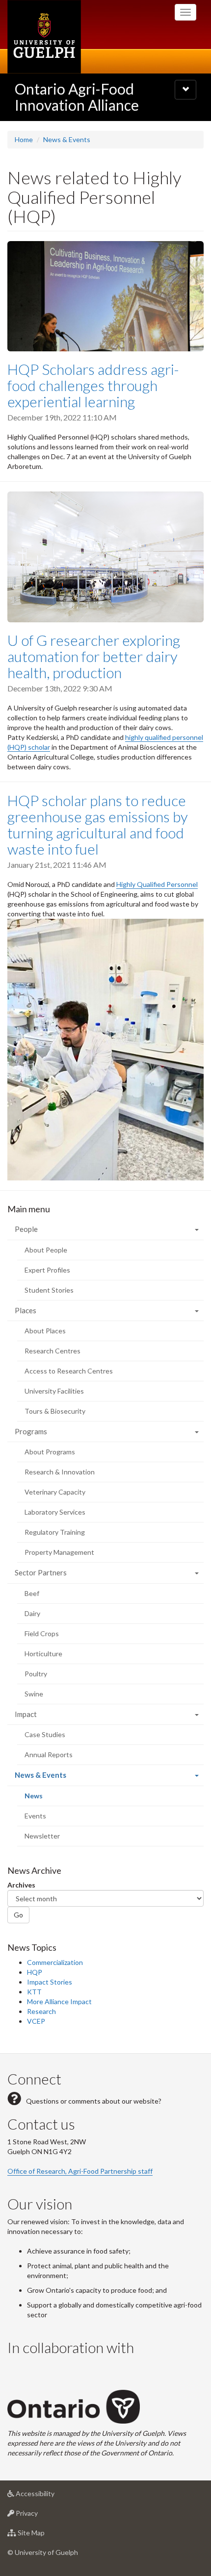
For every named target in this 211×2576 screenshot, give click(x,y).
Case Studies (45, 1734)
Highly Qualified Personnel (157, 884)
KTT (34, 1992)
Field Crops (42, 1633)
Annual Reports (49, 1754)
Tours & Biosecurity (55, 1411)
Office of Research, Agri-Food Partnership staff (80, 2171)
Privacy (41, 2516)
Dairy (32, 1613)
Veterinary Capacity (55, 1492)
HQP (35, 1972)
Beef (32, 1593)
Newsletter (42, 1836)
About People (46, 1250)
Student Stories (49, 1290)
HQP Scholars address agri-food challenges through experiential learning (93, 385)
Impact (26, 1714)
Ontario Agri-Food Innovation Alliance (77, 97)
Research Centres (53, 1351)
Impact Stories (50, 1982)
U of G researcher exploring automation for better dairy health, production (94, 656)
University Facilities (54, 1391)
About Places (45, 1331)
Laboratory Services (55, 1512)
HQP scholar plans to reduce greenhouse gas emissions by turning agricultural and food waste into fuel (98, 824)
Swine (34, 1694)
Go (18, 1915)
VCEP (36, 2021)
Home (24, 139)
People (26, 1229)
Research (41, 2011)
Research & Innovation (60, 1472)
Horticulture (43, 1654)
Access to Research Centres (69, 1371)
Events (35, 1816)
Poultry (36, 1674)
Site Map (46, 2535)
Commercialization (55, 1962)
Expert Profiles (47, 1270)
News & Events (67, 139)
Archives (21, 1885)
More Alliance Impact (59, 2001)
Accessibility (50, 2496)
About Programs (50, 1452)
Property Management (59, 1552)
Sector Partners (41, 1572)
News (47, 1799)
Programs (31, 1431)
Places (26, 1310)
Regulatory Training (55, 1532)
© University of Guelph (43, 2552)
